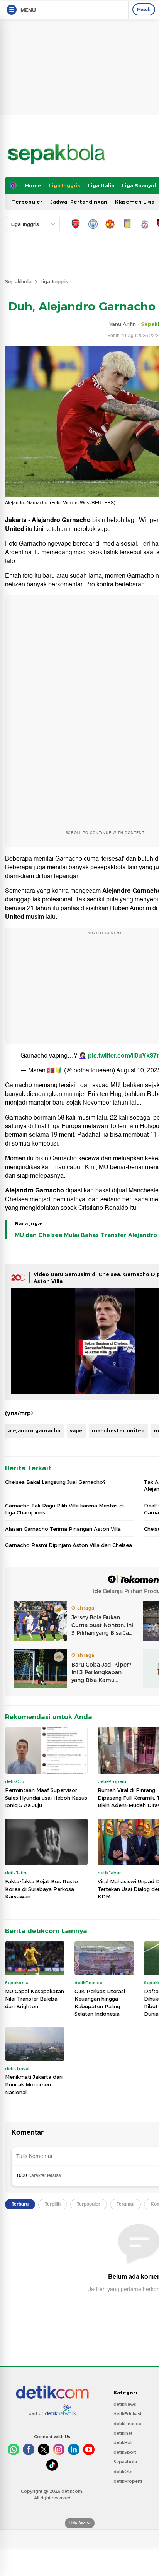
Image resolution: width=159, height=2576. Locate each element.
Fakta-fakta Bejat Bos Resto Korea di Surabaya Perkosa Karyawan (41, 1889)
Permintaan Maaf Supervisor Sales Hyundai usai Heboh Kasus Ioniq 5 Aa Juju (46, 1798)
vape (76, 1430)
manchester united (118, 1430)
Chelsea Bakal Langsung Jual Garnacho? (55, 1482)
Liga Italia (101, 185)
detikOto (123, 2472)
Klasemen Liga (135, 202)
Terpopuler (27, 202)
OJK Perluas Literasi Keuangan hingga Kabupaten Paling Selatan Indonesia (100, 2003)
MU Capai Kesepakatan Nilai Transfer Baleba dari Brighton (35, 1999)
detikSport (125, 2452)
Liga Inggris (65, 185)
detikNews (125, 2404)
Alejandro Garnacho (61, 520)
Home (33, 185)
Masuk (144, 9)
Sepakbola (18, 281)
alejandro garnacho (34, 1430)
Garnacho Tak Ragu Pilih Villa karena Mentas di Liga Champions (64, 1509)
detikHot (123, 2442)
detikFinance (127, 2424)
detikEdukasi (127, 2414)
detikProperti (128, 2481)
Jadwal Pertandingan (79, 202)
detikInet (123, 2433)
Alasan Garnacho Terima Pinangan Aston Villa (63, 1529)
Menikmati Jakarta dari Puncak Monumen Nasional (34, 2084)
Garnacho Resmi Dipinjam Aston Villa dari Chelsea (69, 1545)
